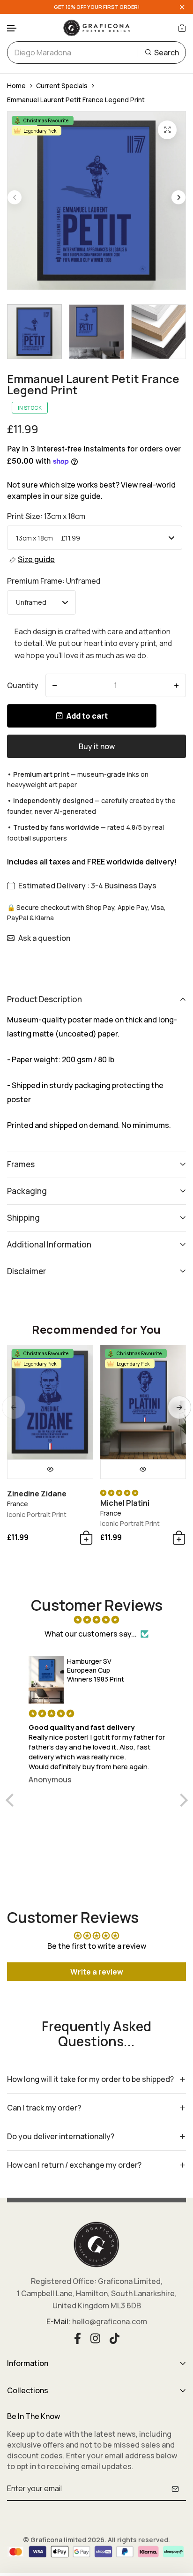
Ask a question (44, 938)
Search (167, 53)
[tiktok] (115, 2337)
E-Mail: (59, 2321)
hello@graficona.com (110, 2321)
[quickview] (50, 1469)
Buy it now (97, 746)
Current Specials (62, 86)
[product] (167, 130)
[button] (12, 28)
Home (16, 86)
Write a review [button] (97, 1972)
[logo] (96, 28)
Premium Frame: (54, 581)
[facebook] (78, 2337)
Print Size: (46, 516)
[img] (97, 1620)
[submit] (175, 2489)
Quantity (23, 685)
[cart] (182, 28)
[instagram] (95, 2337)
